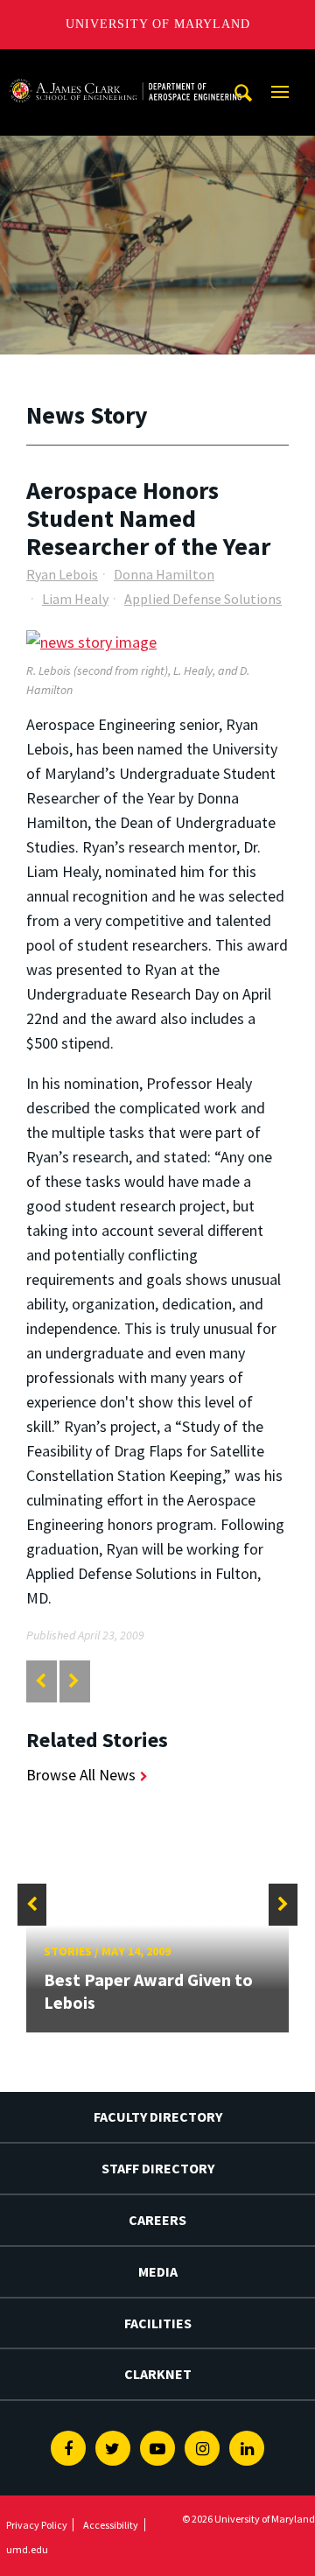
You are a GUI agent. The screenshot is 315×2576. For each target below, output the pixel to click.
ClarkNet (158, 2374)
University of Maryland (158, 24)
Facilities (158, 2323)
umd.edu (27, 2549)
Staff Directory (158, 2168)
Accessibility (111, 2525)
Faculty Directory (158, 2116)
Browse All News (81, 1775)
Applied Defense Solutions (203, 599)
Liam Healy (75, 599)
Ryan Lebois (62, 574)
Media (158, 2271)
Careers (157, 2220)
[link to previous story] (41, 1681)
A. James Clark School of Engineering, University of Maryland (125, 65)
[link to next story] (74, 1681)
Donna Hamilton (164, 574)
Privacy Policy (37, 2525)
